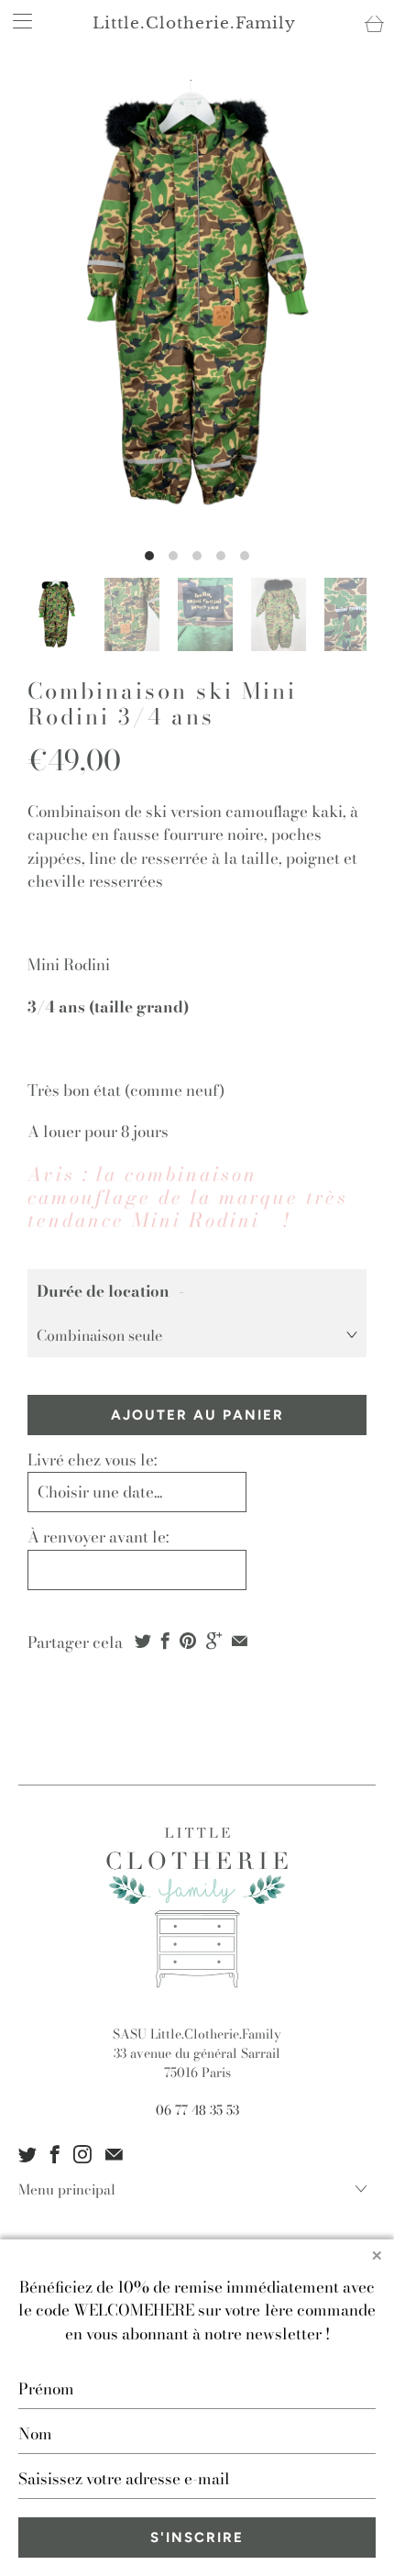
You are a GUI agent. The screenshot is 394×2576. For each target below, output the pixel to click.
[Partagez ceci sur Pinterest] (188, 1641)
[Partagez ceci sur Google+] (214, 1641)
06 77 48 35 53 (197, 2110)
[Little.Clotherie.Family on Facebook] (55, 2154)
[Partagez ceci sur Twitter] (143, 1641)
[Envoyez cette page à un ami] (240, 1641)
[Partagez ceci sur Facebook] (165, 1641)
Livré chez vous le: (92, 1460)
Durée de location (103, 1291)
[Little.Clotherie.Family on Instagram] (82, 2154)
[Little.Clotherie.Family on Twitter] (27, 2154)
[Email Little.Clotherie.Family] (114, 2154)
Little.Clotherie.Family (194, 23)
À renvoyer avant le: (98, 1537)
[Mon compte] (16, 21)
